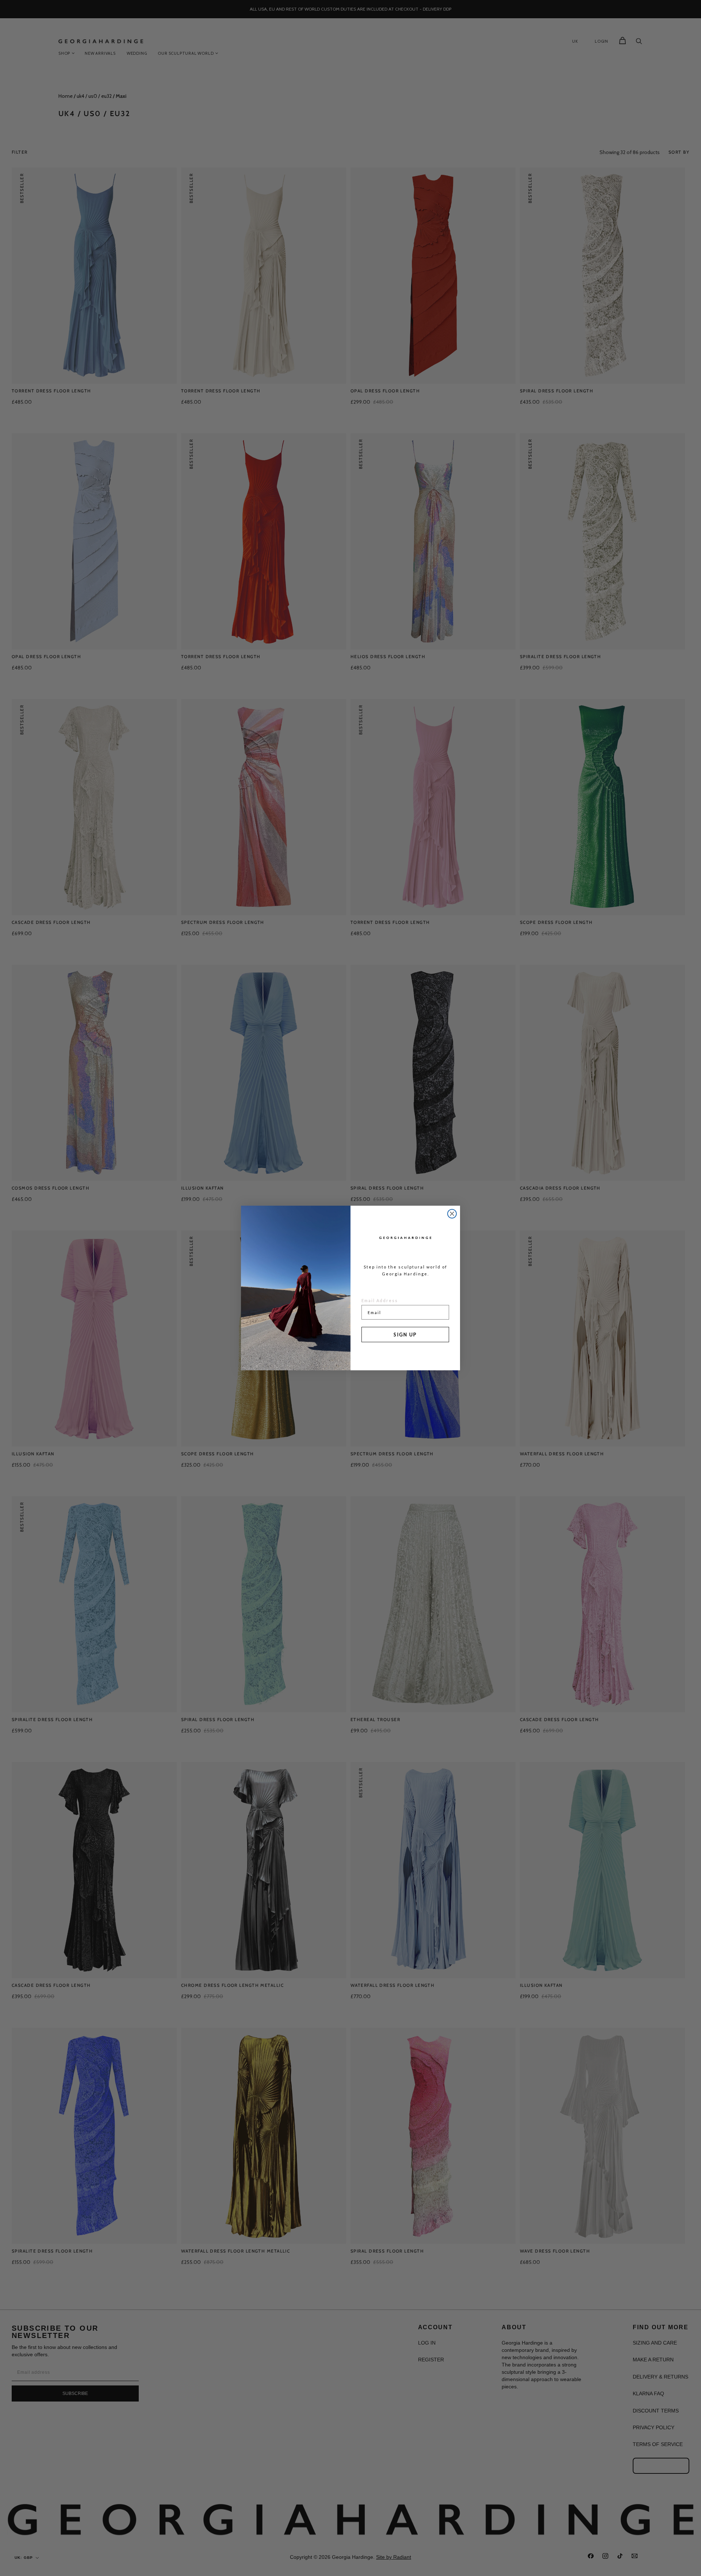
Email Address (380, 1300)
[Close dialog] (452, 1214)
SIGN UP (405, 1335)
